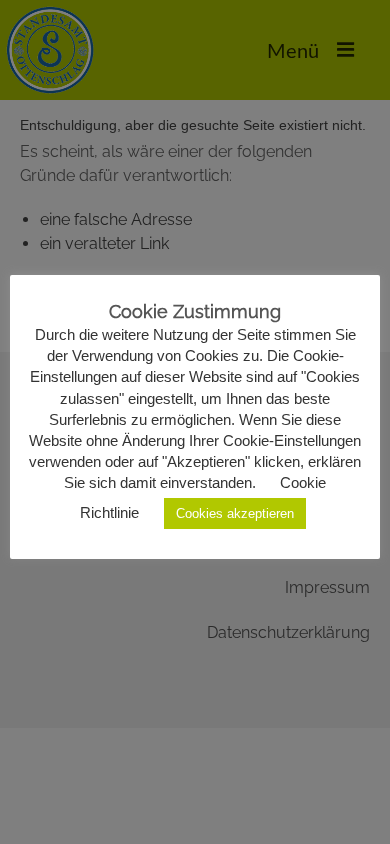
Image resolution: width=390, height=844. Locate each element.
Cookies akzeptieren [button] (235, 513)
